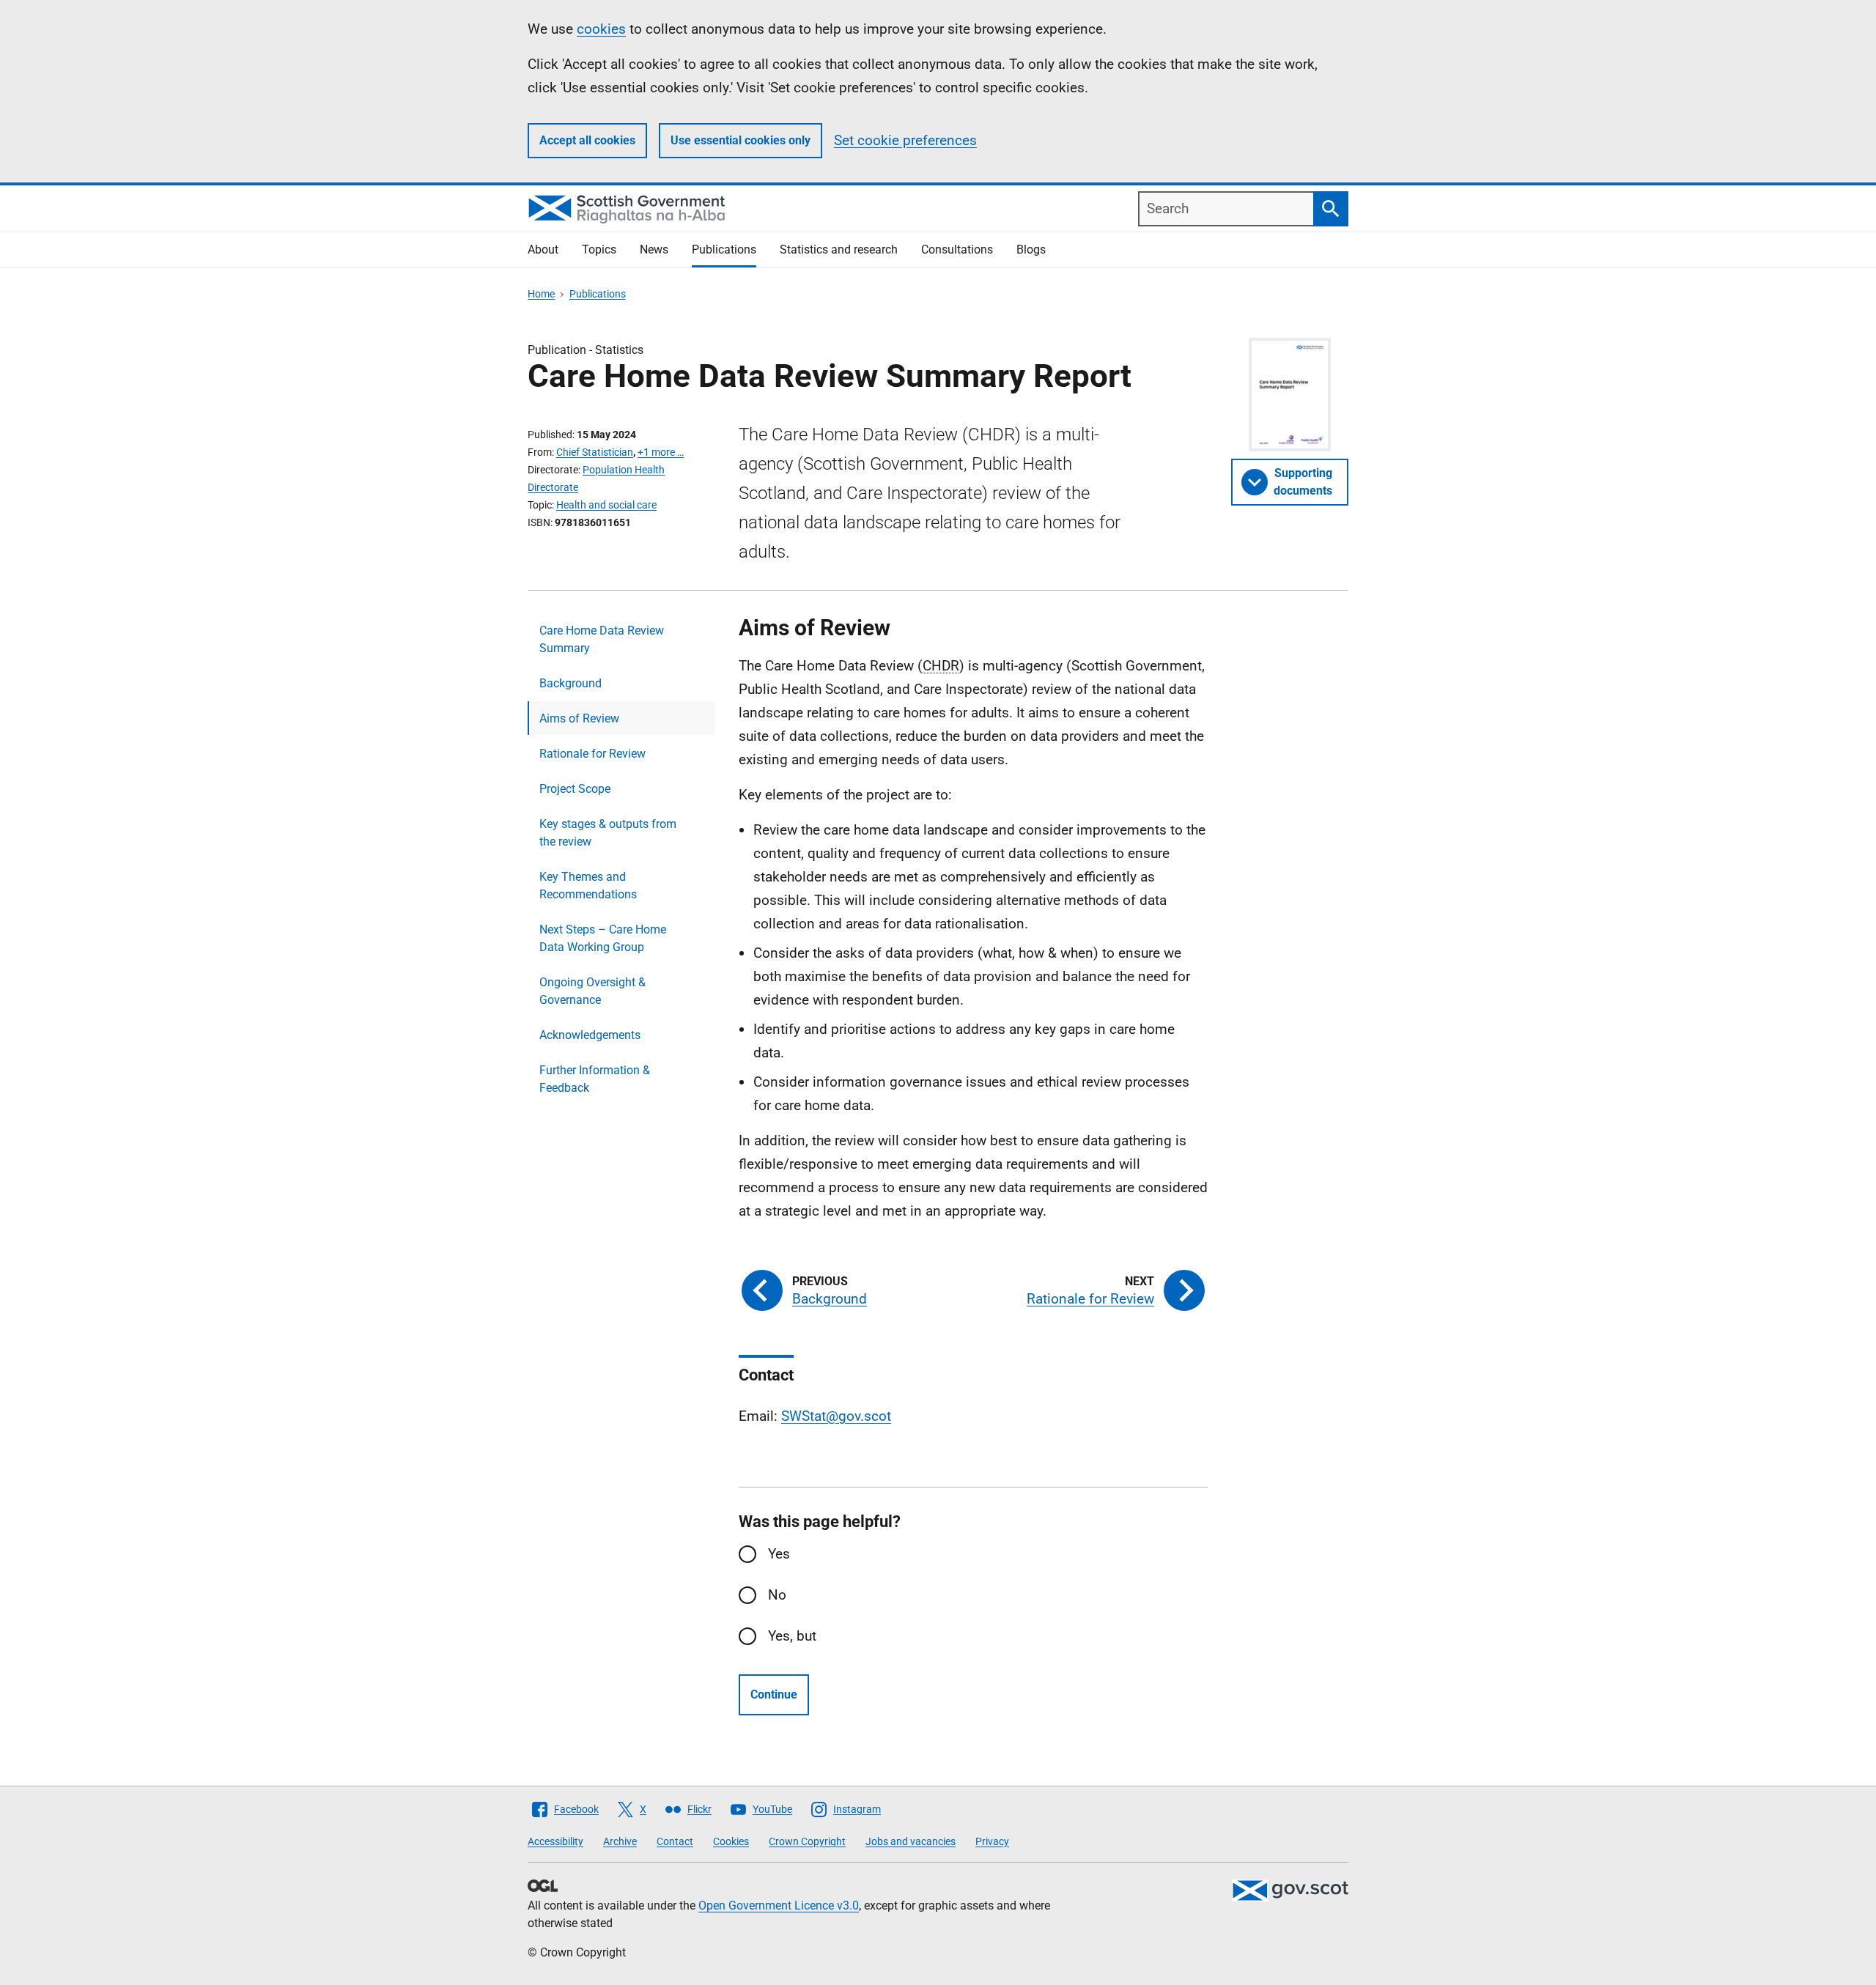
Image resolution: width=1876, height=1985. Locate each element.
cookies (601, 29)
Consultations (957, 249)
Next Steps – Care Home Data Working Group (603, 938)
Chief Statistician (595, 452)
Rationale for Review (592, 754)
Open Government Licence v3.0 (779, 1905)
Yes (779, 1554)
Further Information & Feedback (595, 1079)
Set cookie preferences (905, 140)
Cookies (731, 1841)
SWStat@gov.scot (836, 1416)
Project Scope (575, 789)
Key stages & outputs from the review (608, 833)
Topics (599, 249)
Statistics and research (839, 249)
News (654, 249)
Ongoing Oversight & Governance (592, 991)
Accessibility (555, 1841)
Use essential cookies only (741, 140)
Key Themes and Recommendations (588, 886)
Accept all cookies (587, 140)
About (543, 249)
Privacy (992, 1841)
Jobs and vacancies (911, 1841)
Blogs (1031, 249)
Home (541, 294)
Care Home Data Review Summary (602, 639)
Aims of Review (579, 718)
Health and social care (606, 505)
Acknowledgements (590, 1035)
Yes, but (792, 1636)
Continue (774, 1694)
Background (570, 683)
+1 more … (661, 452)
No (777, 1595)
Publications (724, 249)
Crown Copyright (807, 1841)
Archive (620, 1841)
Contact (675, 1841)
